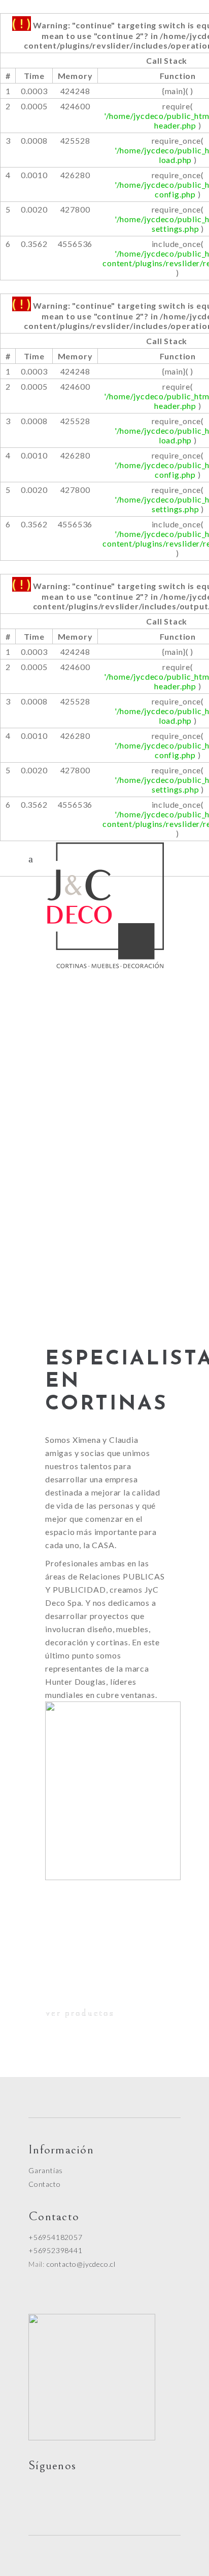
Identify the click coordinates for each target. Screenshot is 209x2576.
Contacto (44, 2184)
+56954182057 (56, 2237)
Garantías (46, 2170)
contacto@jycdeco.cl (81, 2264)
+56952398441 (56, 2250)
